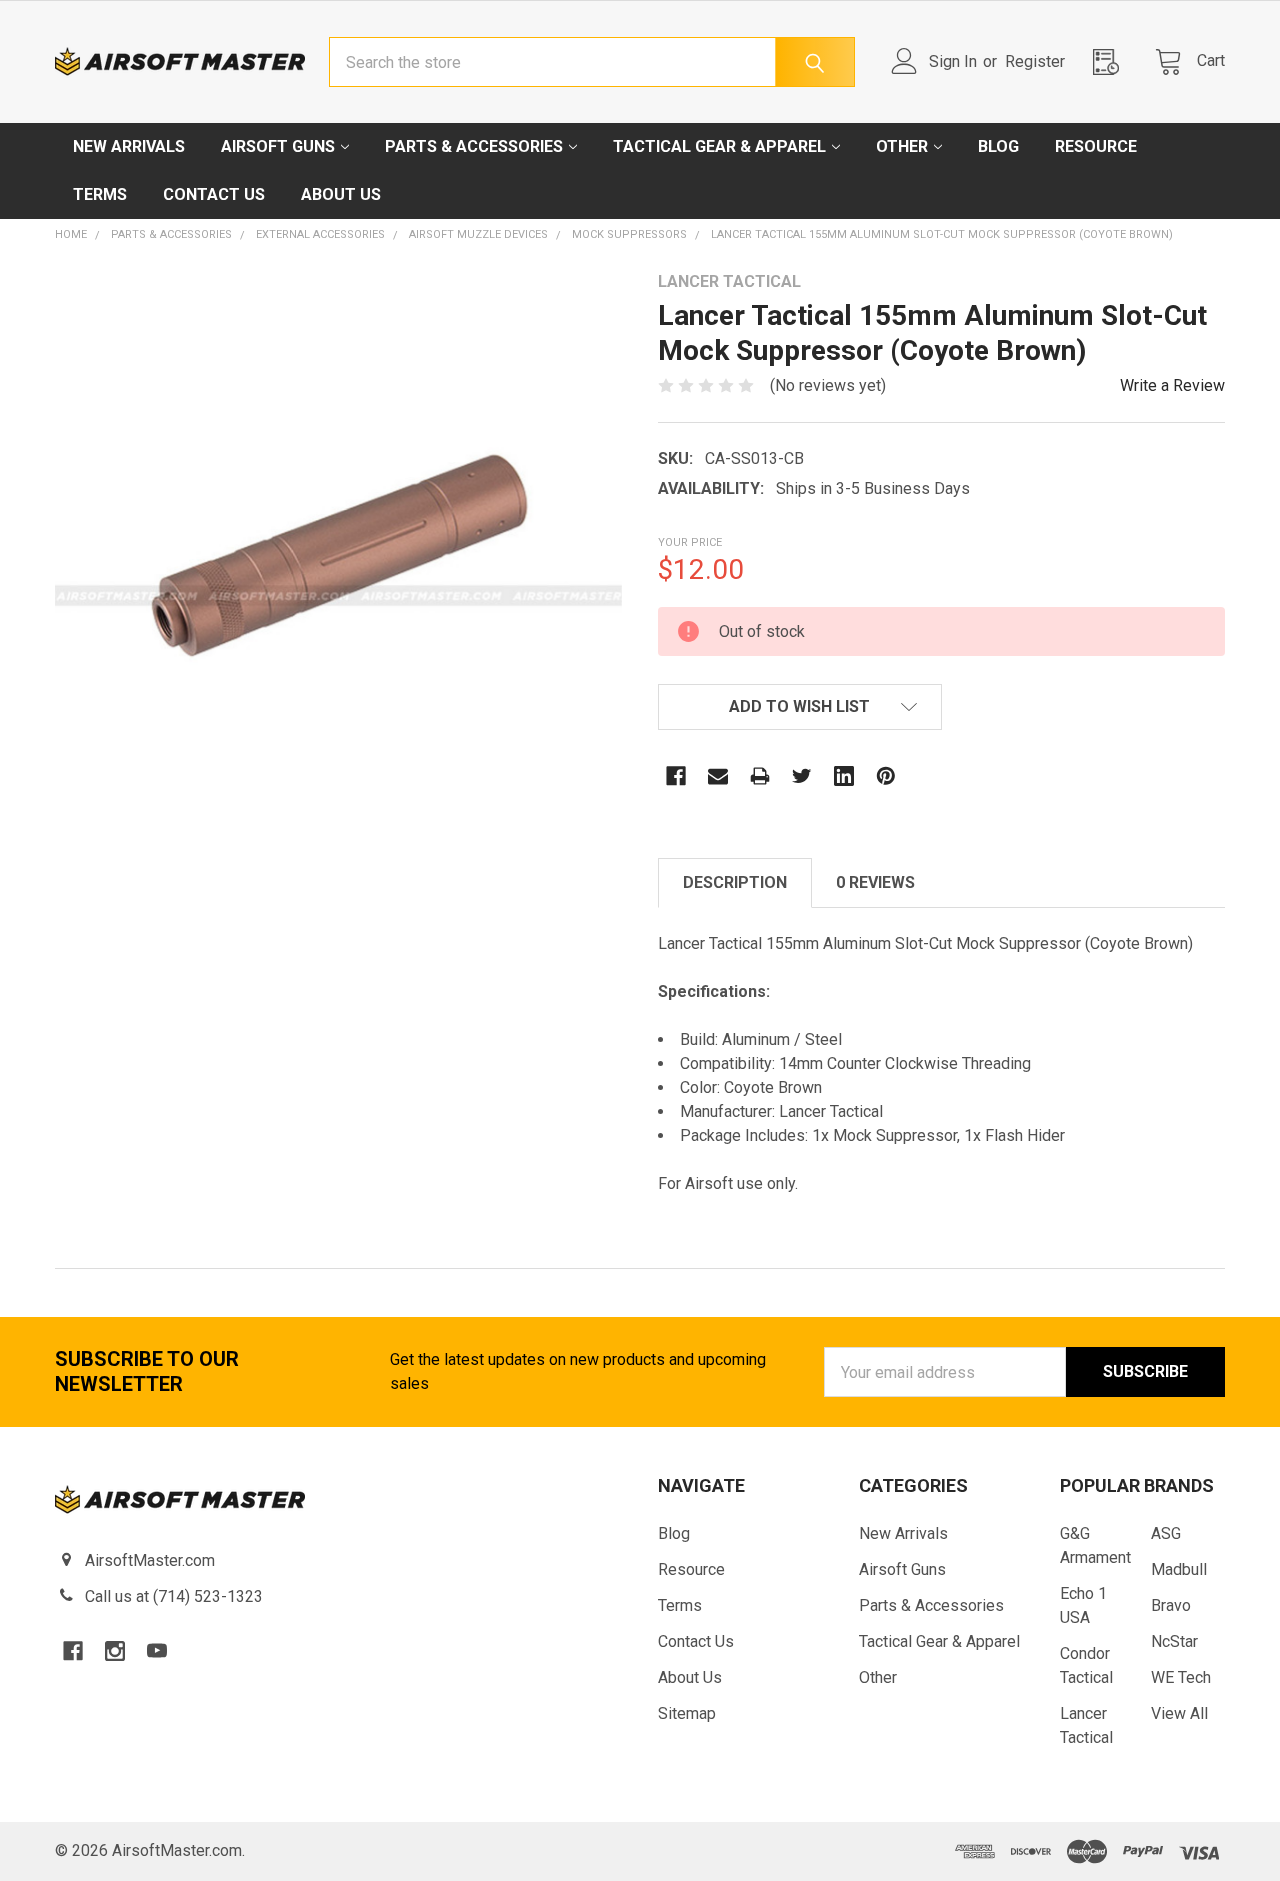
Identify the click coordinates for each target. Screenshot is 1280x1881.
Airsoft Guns (278, 146)
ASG (1166, 1533)
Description (735, 882)
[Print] (760, 776)
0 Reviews (875, 882)
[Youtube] (157, 1651)
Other (902, 146)
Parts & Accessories (474, 146)
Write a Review (1172, 385)
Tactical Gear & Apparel (719, 146)
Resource (1096, 146)
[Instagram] (115, 1651)
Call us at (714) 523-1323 (174, 1596)
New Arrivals (129, 146)
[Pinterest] (886, 776)
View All (1179, 1713)
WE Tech (1181, 1677)
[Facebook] (676, 776)
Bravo (1171, 1605)
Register (1035, 61)
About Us (341, 194)
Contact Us (214, 194)
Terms (100, 194)
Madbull (1179, 1569)
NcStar (1174, 1641)
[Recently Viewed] (1112, 61)
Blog (998, 146)
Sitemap (687, 1713)
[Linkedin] (844, 776)
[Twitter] (802, 776)
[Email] (718, 776)
